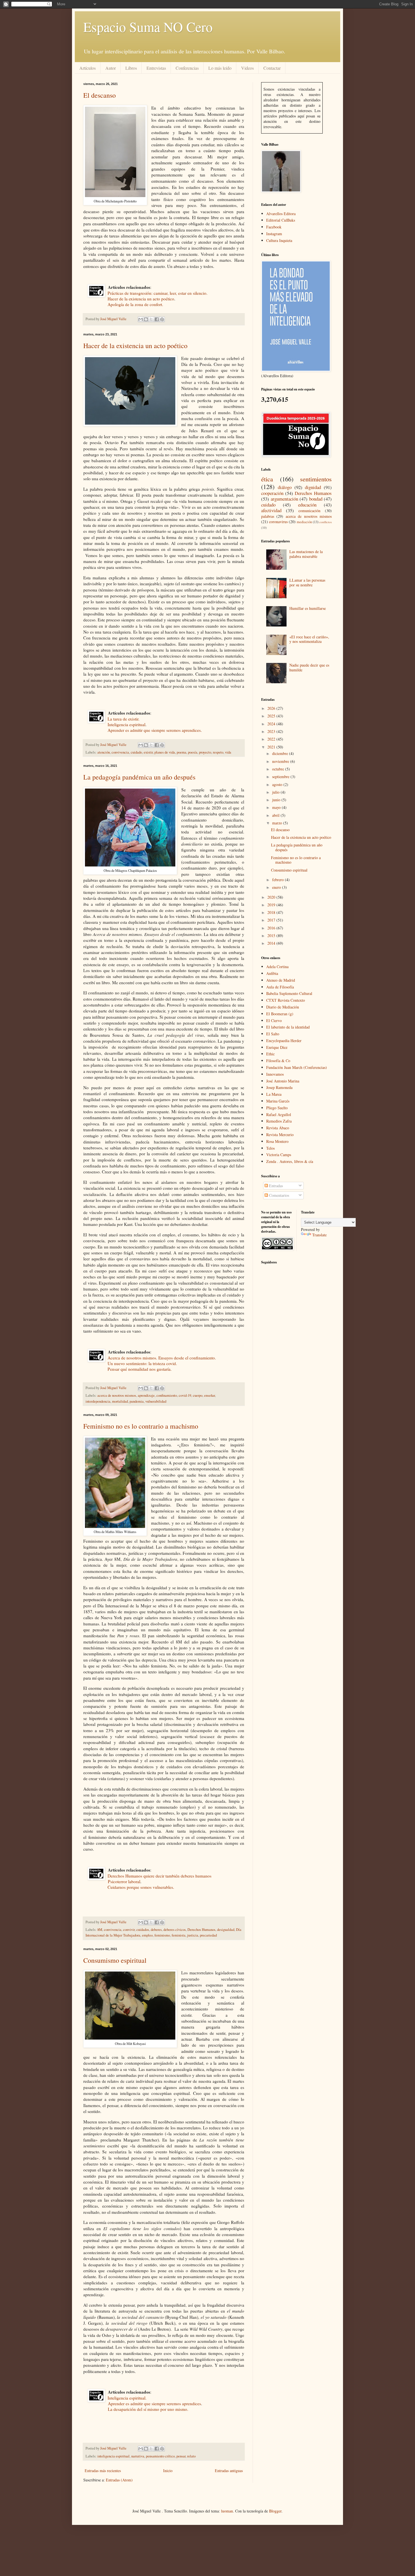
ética (267, 479)
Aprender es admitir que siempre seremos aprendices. (153, 730)
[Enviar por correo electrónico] (141, 319)
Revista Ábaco (278, 1128)
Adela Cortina (277, 967)
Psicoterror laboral (124, 1881)
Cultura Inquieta (279, 240)
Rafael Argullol (279, 1115)
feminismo (162, 1935)
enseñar (209, 1395)
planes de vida (165, 752)
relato (191, 2456)
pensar (181, 2456)
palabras (268, 516)
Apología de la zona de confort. (134, 304)
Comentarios (279, 1195)
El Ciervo (274, 1020)
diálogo (285, 487)
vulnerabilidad (156, 1401)
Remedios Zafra (279, 1121)
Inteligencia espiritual (126, 724)
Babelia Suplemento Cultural (289, 993)
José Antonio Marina (283, 1081)
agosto (278, 784)
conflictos (326, 522)
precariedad (208, 1935)
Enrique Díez (277, 1047)
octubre (279, 769)
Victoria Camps (279, 1155)
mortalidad (120, 1401)
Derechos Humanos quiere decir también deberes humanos (160, 1876)
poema (182, 752)
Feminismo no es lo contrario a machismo (141, 1426)
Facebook (274, 227)
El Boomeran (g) (280, 1014)
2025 (272, 716)
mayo (277, 807)
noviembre (281, 761)
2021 (272, 747)
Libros (131, 68)
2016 (272, 928)
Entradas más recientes (103, 2471)
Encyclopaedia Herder (284, 1041)
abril (276, 815)
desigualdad (226, 1930)
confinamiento (167, 1395)
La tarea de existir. (124, 719)
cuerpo (198, 1395)
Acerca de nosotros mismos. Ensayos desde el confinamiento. (162, 1358)
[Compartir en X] (151, 319)
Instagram (274, 234)
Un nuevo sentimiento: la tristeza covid (142, 1363)
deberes (156, 1930)
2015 (272, 936)
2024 (272, 724)
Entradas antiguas (229, 2471)
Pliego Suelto (277, 1108)
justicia (193, 1935)
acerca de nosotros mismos (117, 1395)
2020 (272, 897)
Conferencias (187, 68)
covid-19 (185, 1395)
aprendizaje (146, 1395)
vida (228, 752)
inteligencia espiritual (113, 2456)
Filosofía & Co (278, 1061)
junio (277, 800)
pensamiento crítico (160, 2456)
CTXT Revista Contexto (286, 1000)
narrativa (138, 2456)
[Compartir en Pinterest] (162, 319)
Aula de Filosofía (280, 987)
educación (307, 505)
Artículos (88, 68)
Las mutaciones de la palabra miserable (306, 554)
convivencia (120, 752)
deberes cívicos (175, 1930)
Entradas (275, 1186)
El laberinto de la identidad (288, 1027)
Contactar (272, 68)
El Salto (273, 1034)
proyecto (205, 752)
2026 (272, 708)
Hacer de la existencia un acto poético (141, 299)
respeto (218, 752)
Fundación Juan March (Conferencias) (297, 1067)
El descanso (100, 95)
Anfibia (272, 973)
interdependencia (98, 1401)
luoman (227, 2511)
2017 (272, 920)
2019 (272, 905)
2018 (272, 912)
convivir (129, 1930)
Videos (247, 68)
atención (104, 752)
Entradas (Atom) (119, 2480)
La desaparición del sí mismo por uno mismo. (147, 2409)
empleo (147, 1935)
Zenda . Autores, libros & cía (290, 1161)
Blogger (275, 2511)
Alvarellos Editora (281, 214)
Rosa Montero (277, 1141)
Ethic (270, 1054)
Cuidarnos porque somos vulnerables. (141, 1887)
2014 (272, 943)
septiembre (281, 777)
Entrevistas (156, 68)
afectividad (271, 510)
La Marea (274, 1094)
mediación (304, 522)
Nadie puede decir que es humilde (309, 667)
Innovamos (275, 1074)
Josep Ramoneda (279, 1087)
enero (277, 887)
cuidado (136, 752)
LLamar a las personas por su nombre (307, 582)
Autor (111, 68)
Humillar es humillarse (308, 608)
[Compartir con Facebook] (157, 319)
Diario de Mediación (283, 1007)
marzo (278, 823)
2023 (272, 731)
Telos (270, 1148)
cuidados (143, 1930)
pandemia (137, 1401)
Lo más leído (220, 68)
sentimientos (316, 479)
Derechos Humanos (201, 1930)
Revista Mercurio (280, 1135)
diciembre (281, 753)
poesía (193, 752)
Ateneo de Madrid (281, 980)
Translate (319, 1235)
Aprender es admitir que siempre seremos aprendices (154, 2403)
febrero (279, 880)
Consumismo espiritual (115, 1960)
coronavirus (278, 522)
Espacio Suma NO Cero (148, 27)
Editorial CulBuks (281, 220)
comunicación (309, 511)
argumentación (284, 499)
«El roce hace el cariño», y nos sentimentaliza (309, 639)
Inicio (168, 2471)
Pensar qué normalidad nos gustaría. (138, 1369)
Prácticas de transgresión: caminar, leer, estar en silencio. (158, 293)
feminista (179, 1935)
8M (100, 1930)
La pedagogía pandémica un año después (139, 777)
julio (276, 792)
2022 (272, 739)
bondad (316, 499)
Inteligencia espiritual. (127, 2398)
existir (148, 752)
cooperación (272, 493)
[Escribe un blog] (146, 319)
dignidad (313, 487)
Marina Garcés (278, 1101)
